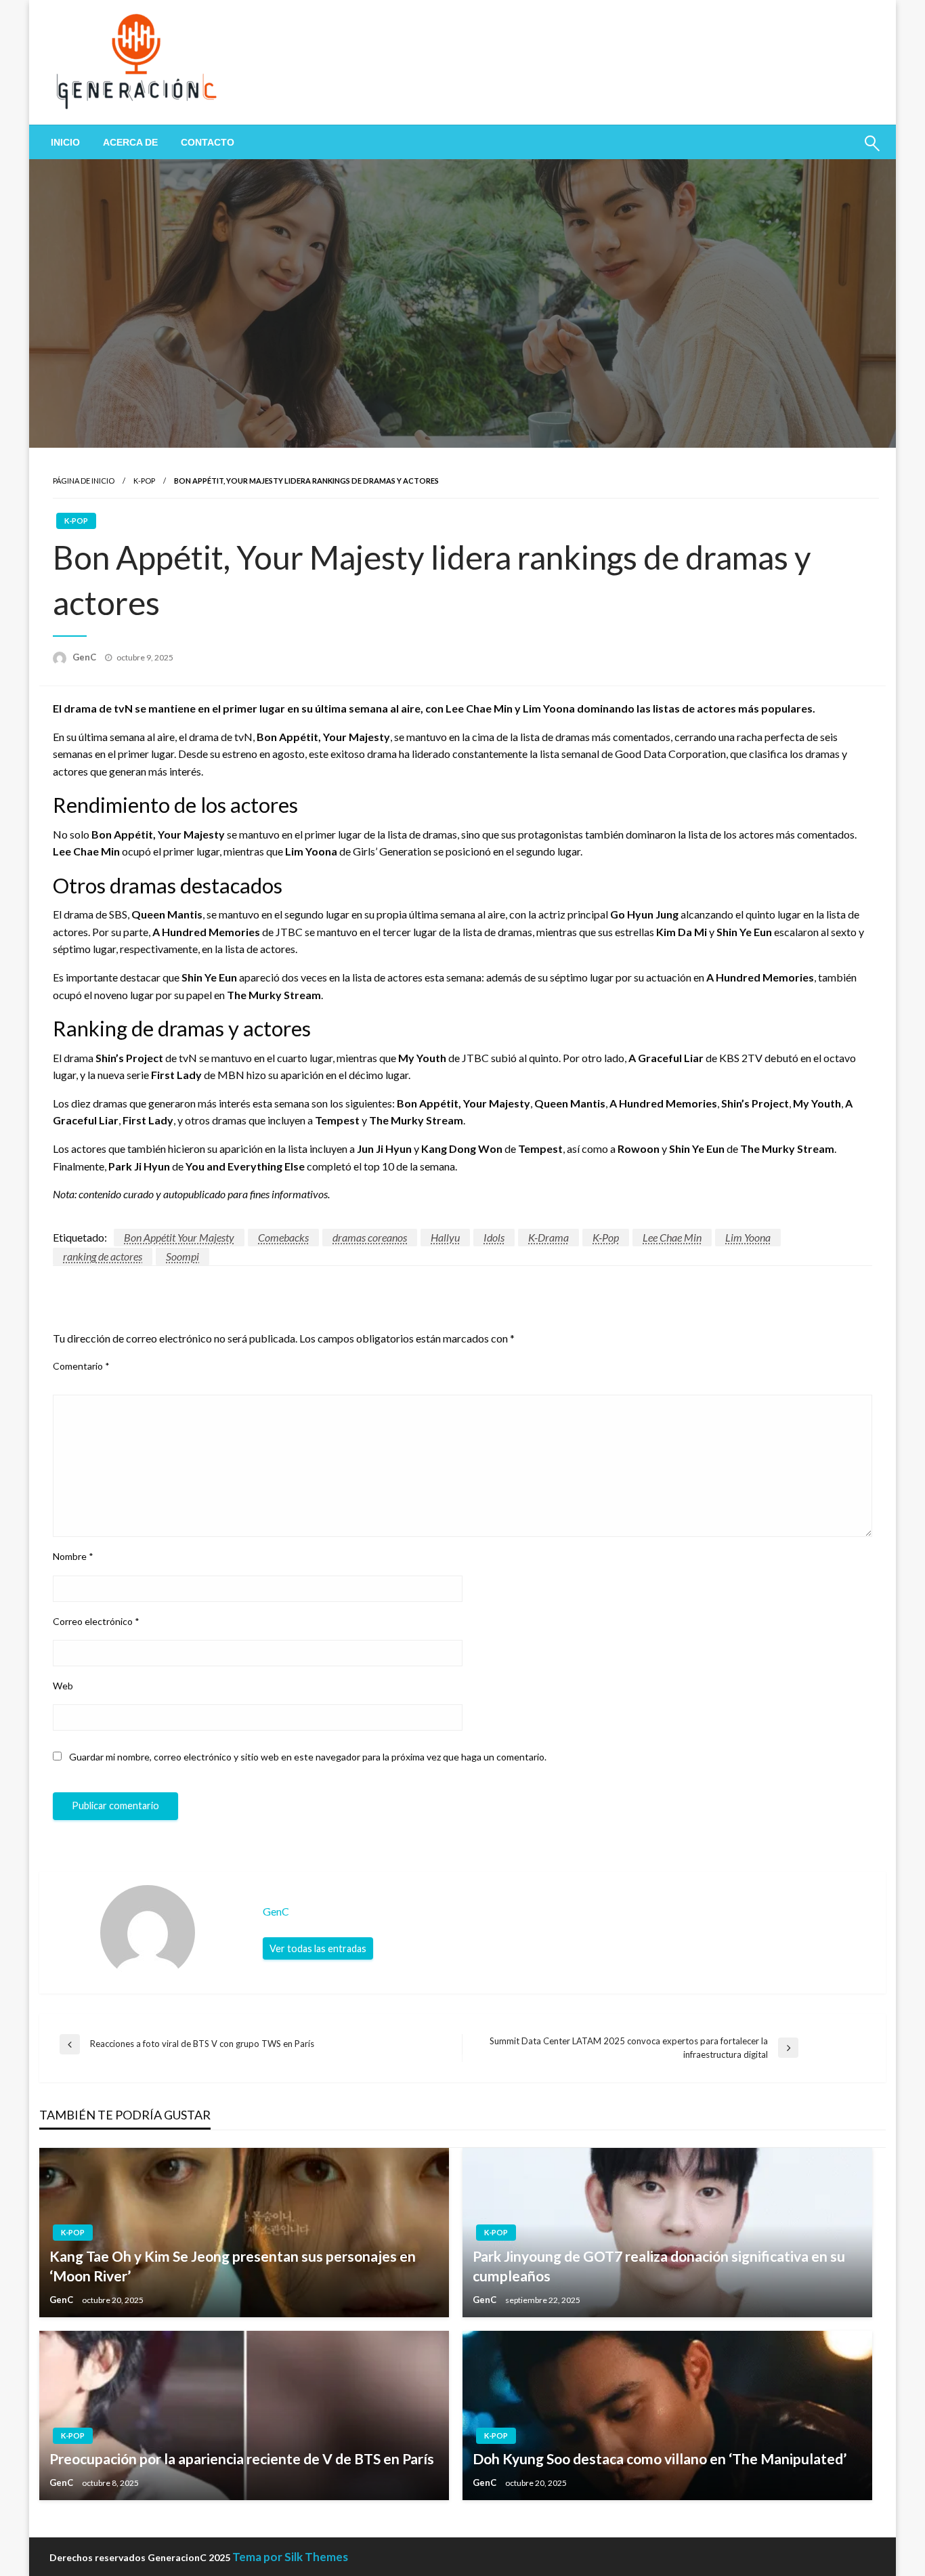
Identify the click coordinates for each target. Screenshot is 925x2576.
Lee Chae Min (672, 1237)
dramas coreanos (370, 1237)
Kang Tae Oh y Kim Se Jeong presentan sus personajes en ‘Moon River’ (233, 2266)
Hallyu (445, 1237)
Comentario (81, 1366)
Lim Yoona (748, 1237)
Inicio (65, 142)
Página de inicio (84, 481)
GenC (85, 657)
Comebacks (283, 1237)
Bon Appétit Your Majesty (179, 1237)
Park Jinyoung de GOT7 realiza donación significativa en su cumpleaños (659, 2266)
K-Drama (548, 1237)
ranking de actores (103, 1256)
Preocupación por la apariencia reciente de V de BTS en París (242, 2458)
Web (63, 1686)
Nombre (73, 1556)
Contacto (208, 142)
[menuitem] (65, 142)
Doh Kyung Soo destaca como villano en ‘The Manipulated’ (660, 2458)
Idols (494, 1237)
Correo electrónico (96, 1621)
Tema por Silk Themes (290, 2557)
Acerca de (130, 142)
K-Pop (144, 481)
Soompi (182, 1256)
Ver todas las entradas (318, 1948)
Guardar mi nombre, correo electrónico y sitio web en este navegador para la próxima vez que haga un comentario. (308, 1757)
